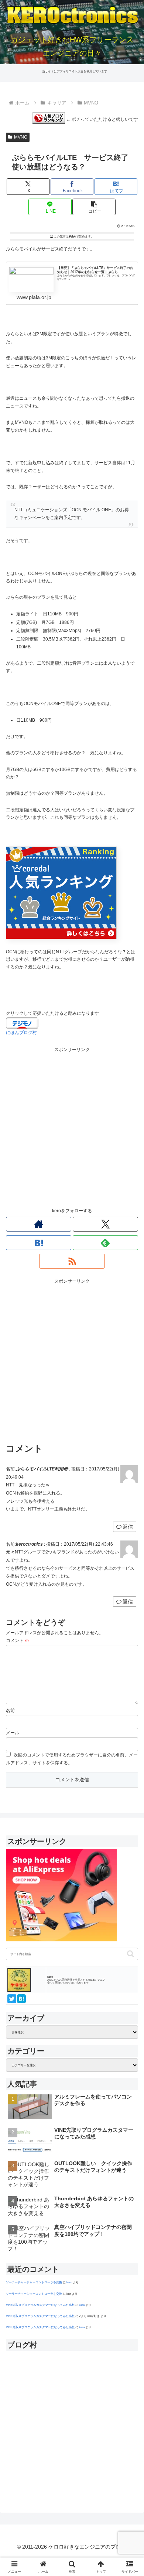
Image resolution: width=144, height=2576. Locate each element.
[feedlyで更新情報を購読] (105, 1243)
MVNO (21, 137)
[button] (94, 207)
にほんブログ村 (21, 1033)
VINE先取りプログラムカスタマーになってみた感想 (40, 2305)
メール (13, 1733)
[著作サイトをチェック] (39, 1224)
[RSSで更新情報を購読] (72, 1261)
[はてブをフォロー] (39, 1243)
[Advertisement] (72, 1126)
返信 (128, 1527)
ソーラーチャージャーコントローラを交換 (34, 2282)
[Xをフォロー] (105, 1224)
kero (69, 2282)
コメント (18, 1641)
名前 (10, 1711)
